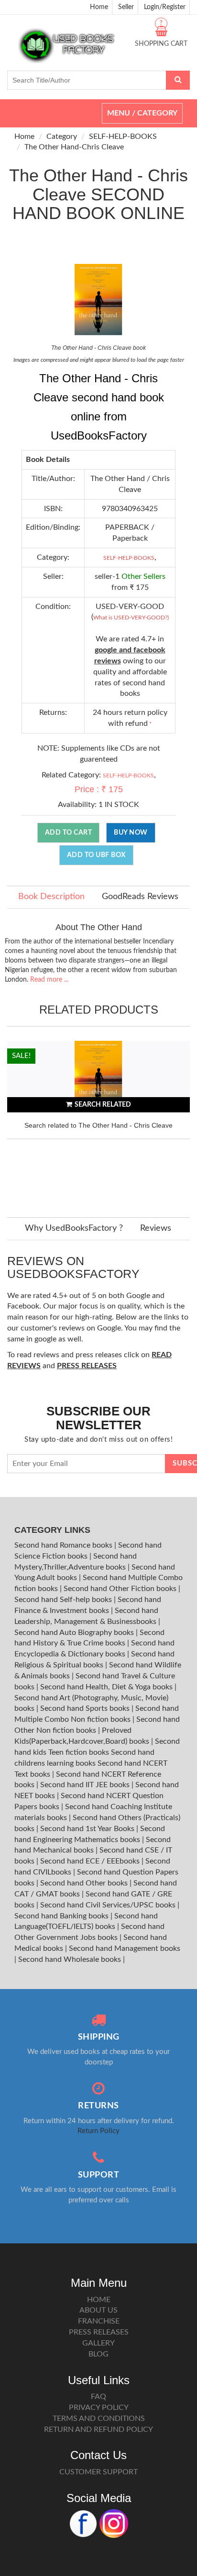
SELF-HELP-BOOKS (123, 136)
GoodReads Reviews (140, 897)
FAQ (98, 2397)
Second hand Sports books (86, 1708)
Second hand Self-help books (64, 1600)
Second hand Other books (85, 1883)
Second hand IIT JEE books (86, 1785)
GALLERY (98, 2343)
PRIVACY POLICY (99, 2408)
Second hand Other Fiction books (121, 1589)
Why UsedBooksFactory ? (74, 1228)
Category (62, 136)
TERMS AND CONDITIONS (99, 2419)
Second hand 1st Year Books (88, 1829)
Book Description (51, 897)
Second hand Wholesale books (71, 1959)
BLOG (98, 2354)
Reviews (156, 1228)
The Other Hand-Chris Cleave (74, 147)
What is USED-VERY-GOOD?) (131, 618)
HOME (99, 2300)
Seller (126, 7)
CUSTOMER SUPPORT (98, 2472)
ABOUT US (98, 2310)
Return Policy (98, 2131)
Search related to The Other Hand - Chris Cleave (98, 1125)
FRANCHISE (99, 2321)
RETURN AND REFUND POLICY (98, 2429)
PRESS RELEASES (99, 2332)
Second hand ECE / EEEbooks (91, 1861)
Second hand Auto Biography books (75, 1633)
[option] (98, 1120)
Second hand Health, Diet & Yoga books (107, 1687)
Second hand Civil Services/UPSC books (109, 1905)
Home (99, 7)
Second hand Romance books (64, 1545)
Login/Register (165, 7)
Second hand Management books (125, 1948)
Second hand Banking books (62, 1916)
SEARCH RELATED (103, 1105)
